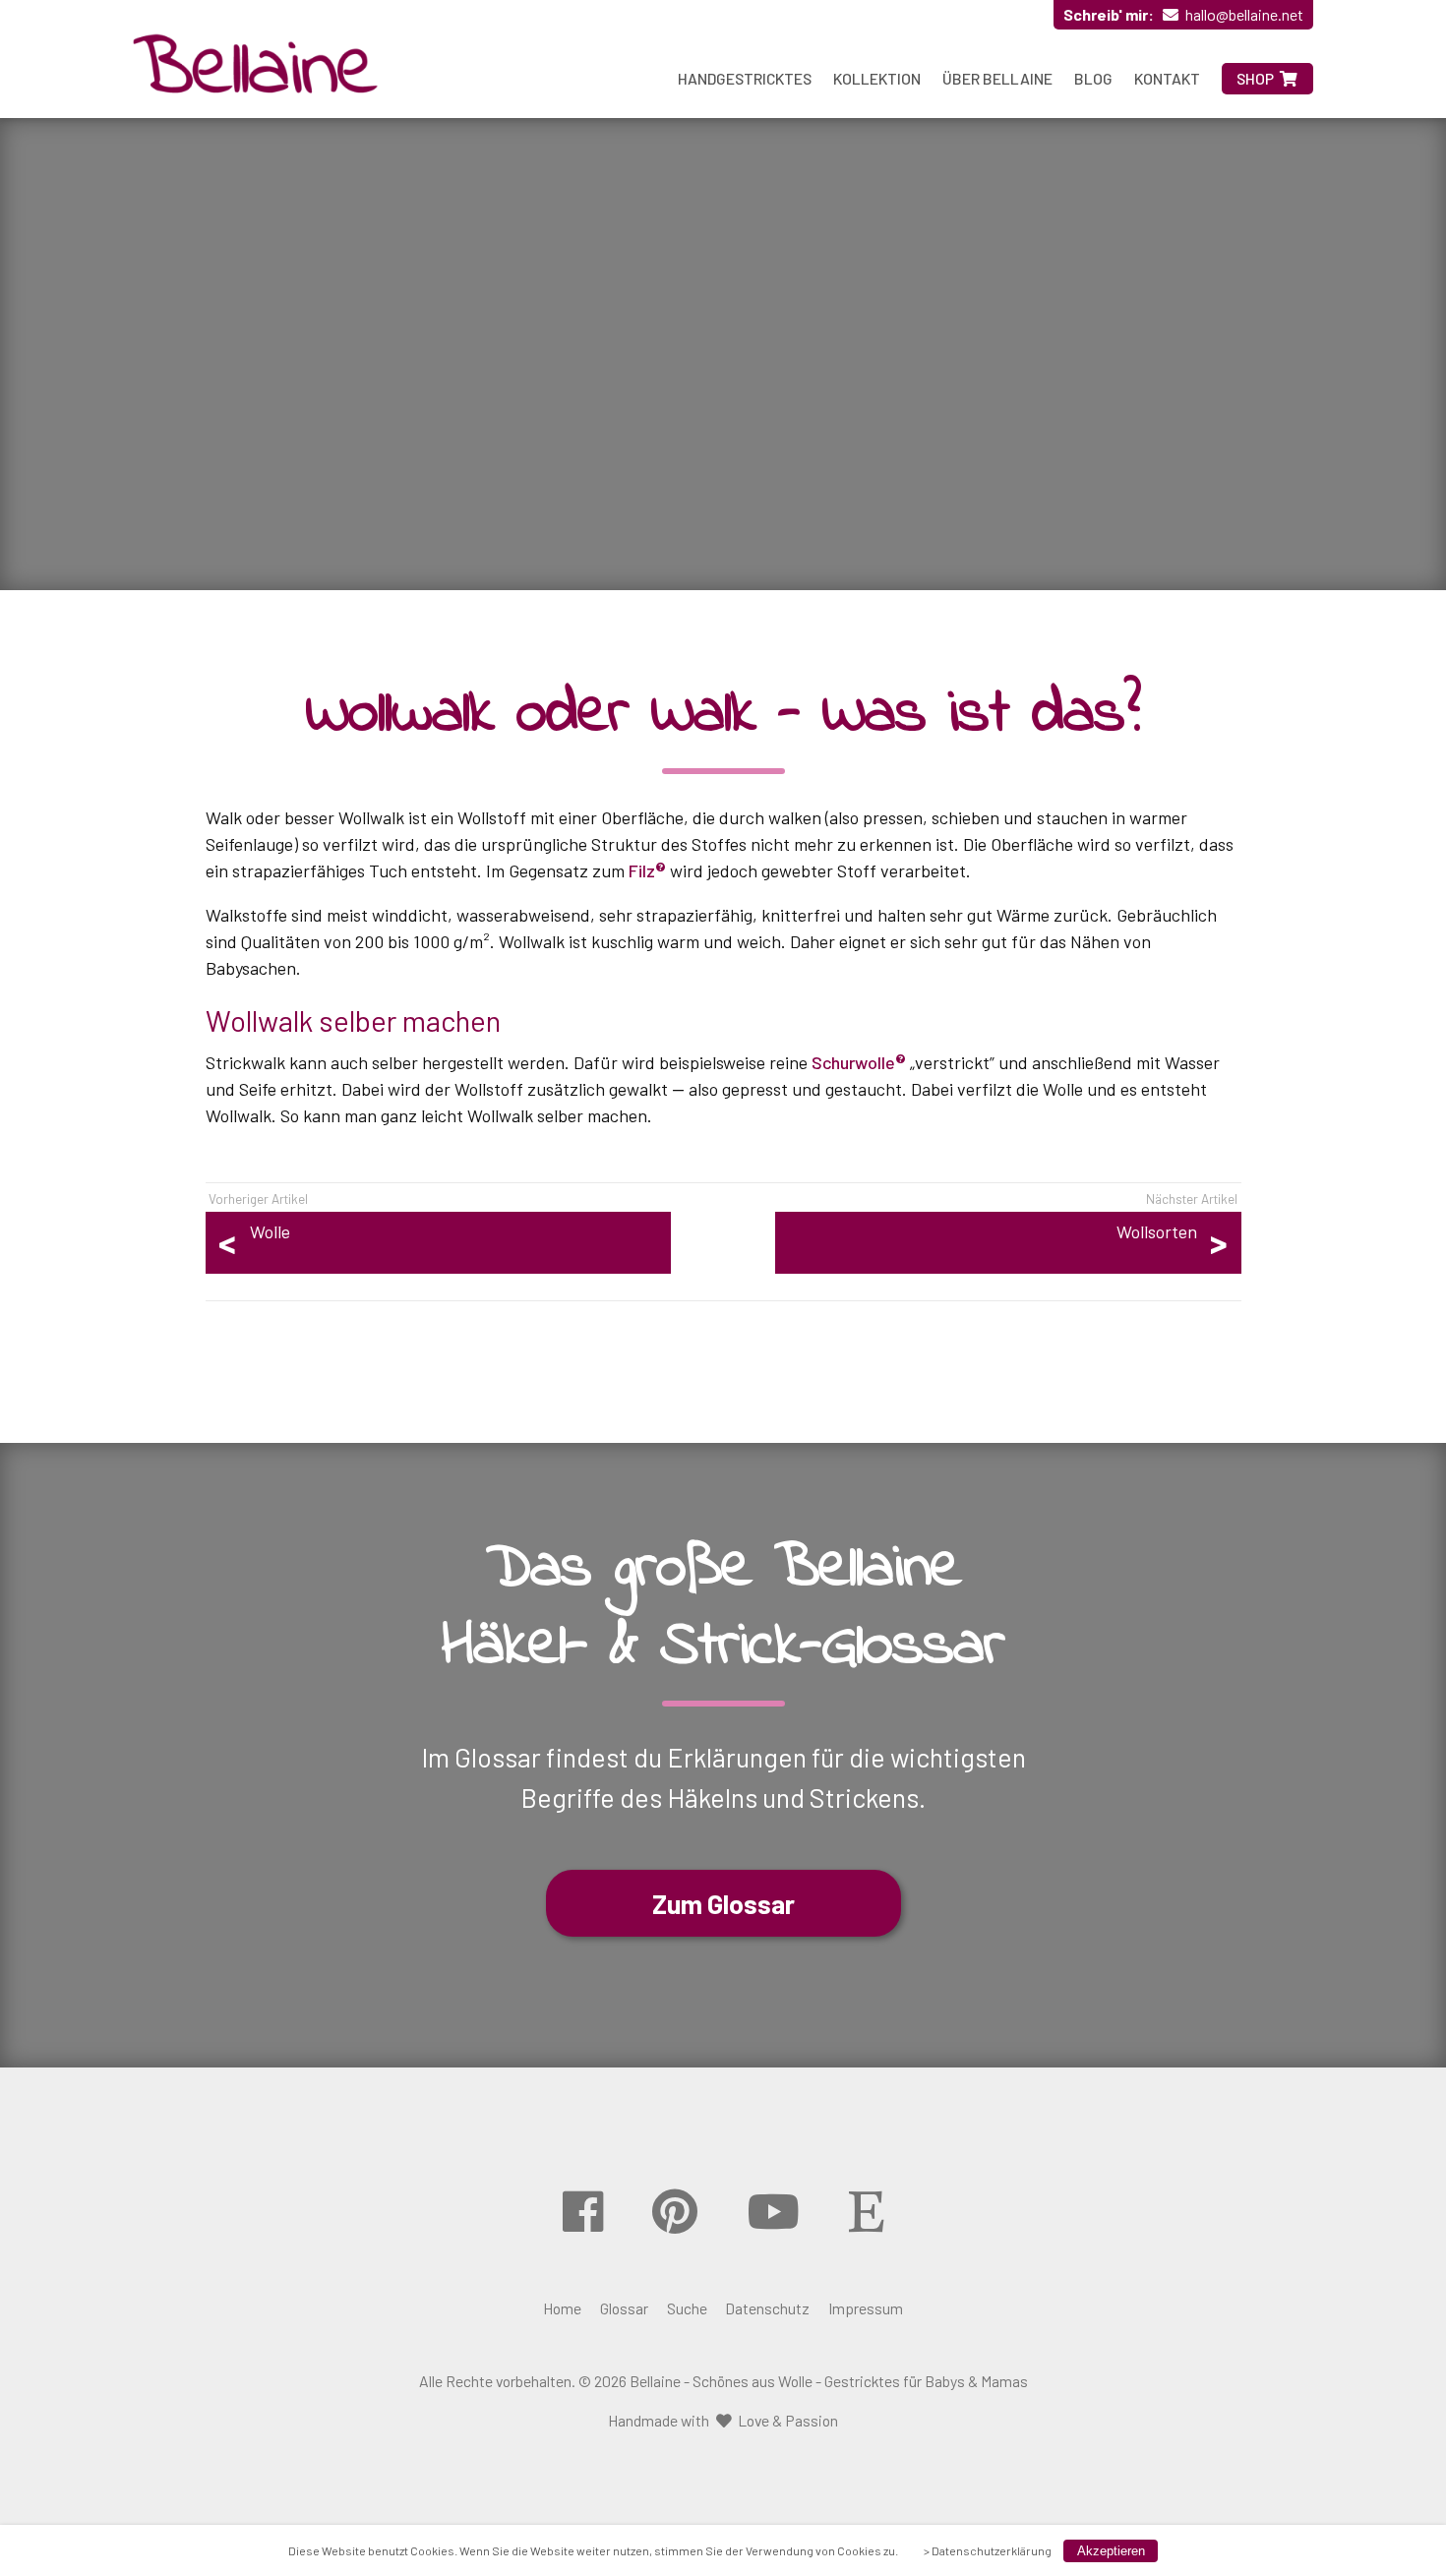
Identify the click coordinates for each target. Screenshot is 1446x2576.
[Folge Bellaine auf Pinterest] (675, 2211)
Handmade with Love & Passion (723, 2420)
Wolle (270, 1231)
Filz (642, 870)
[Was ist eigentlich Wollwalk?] (256, 68)
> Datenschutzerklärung (988, 2550)
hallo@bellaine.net (1244, 14)
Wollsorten (1157, 1231)
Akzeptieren (1111, 2551)
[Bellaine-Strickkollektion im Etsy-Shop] (866, 2211)
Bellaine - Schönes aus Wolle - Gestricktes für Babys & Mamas (829, 2381)
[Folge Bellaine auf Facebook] (583, 2211)
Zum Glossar (723, 1903)
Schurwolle (853, 1062)
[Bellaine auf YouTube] (774, 2211)
